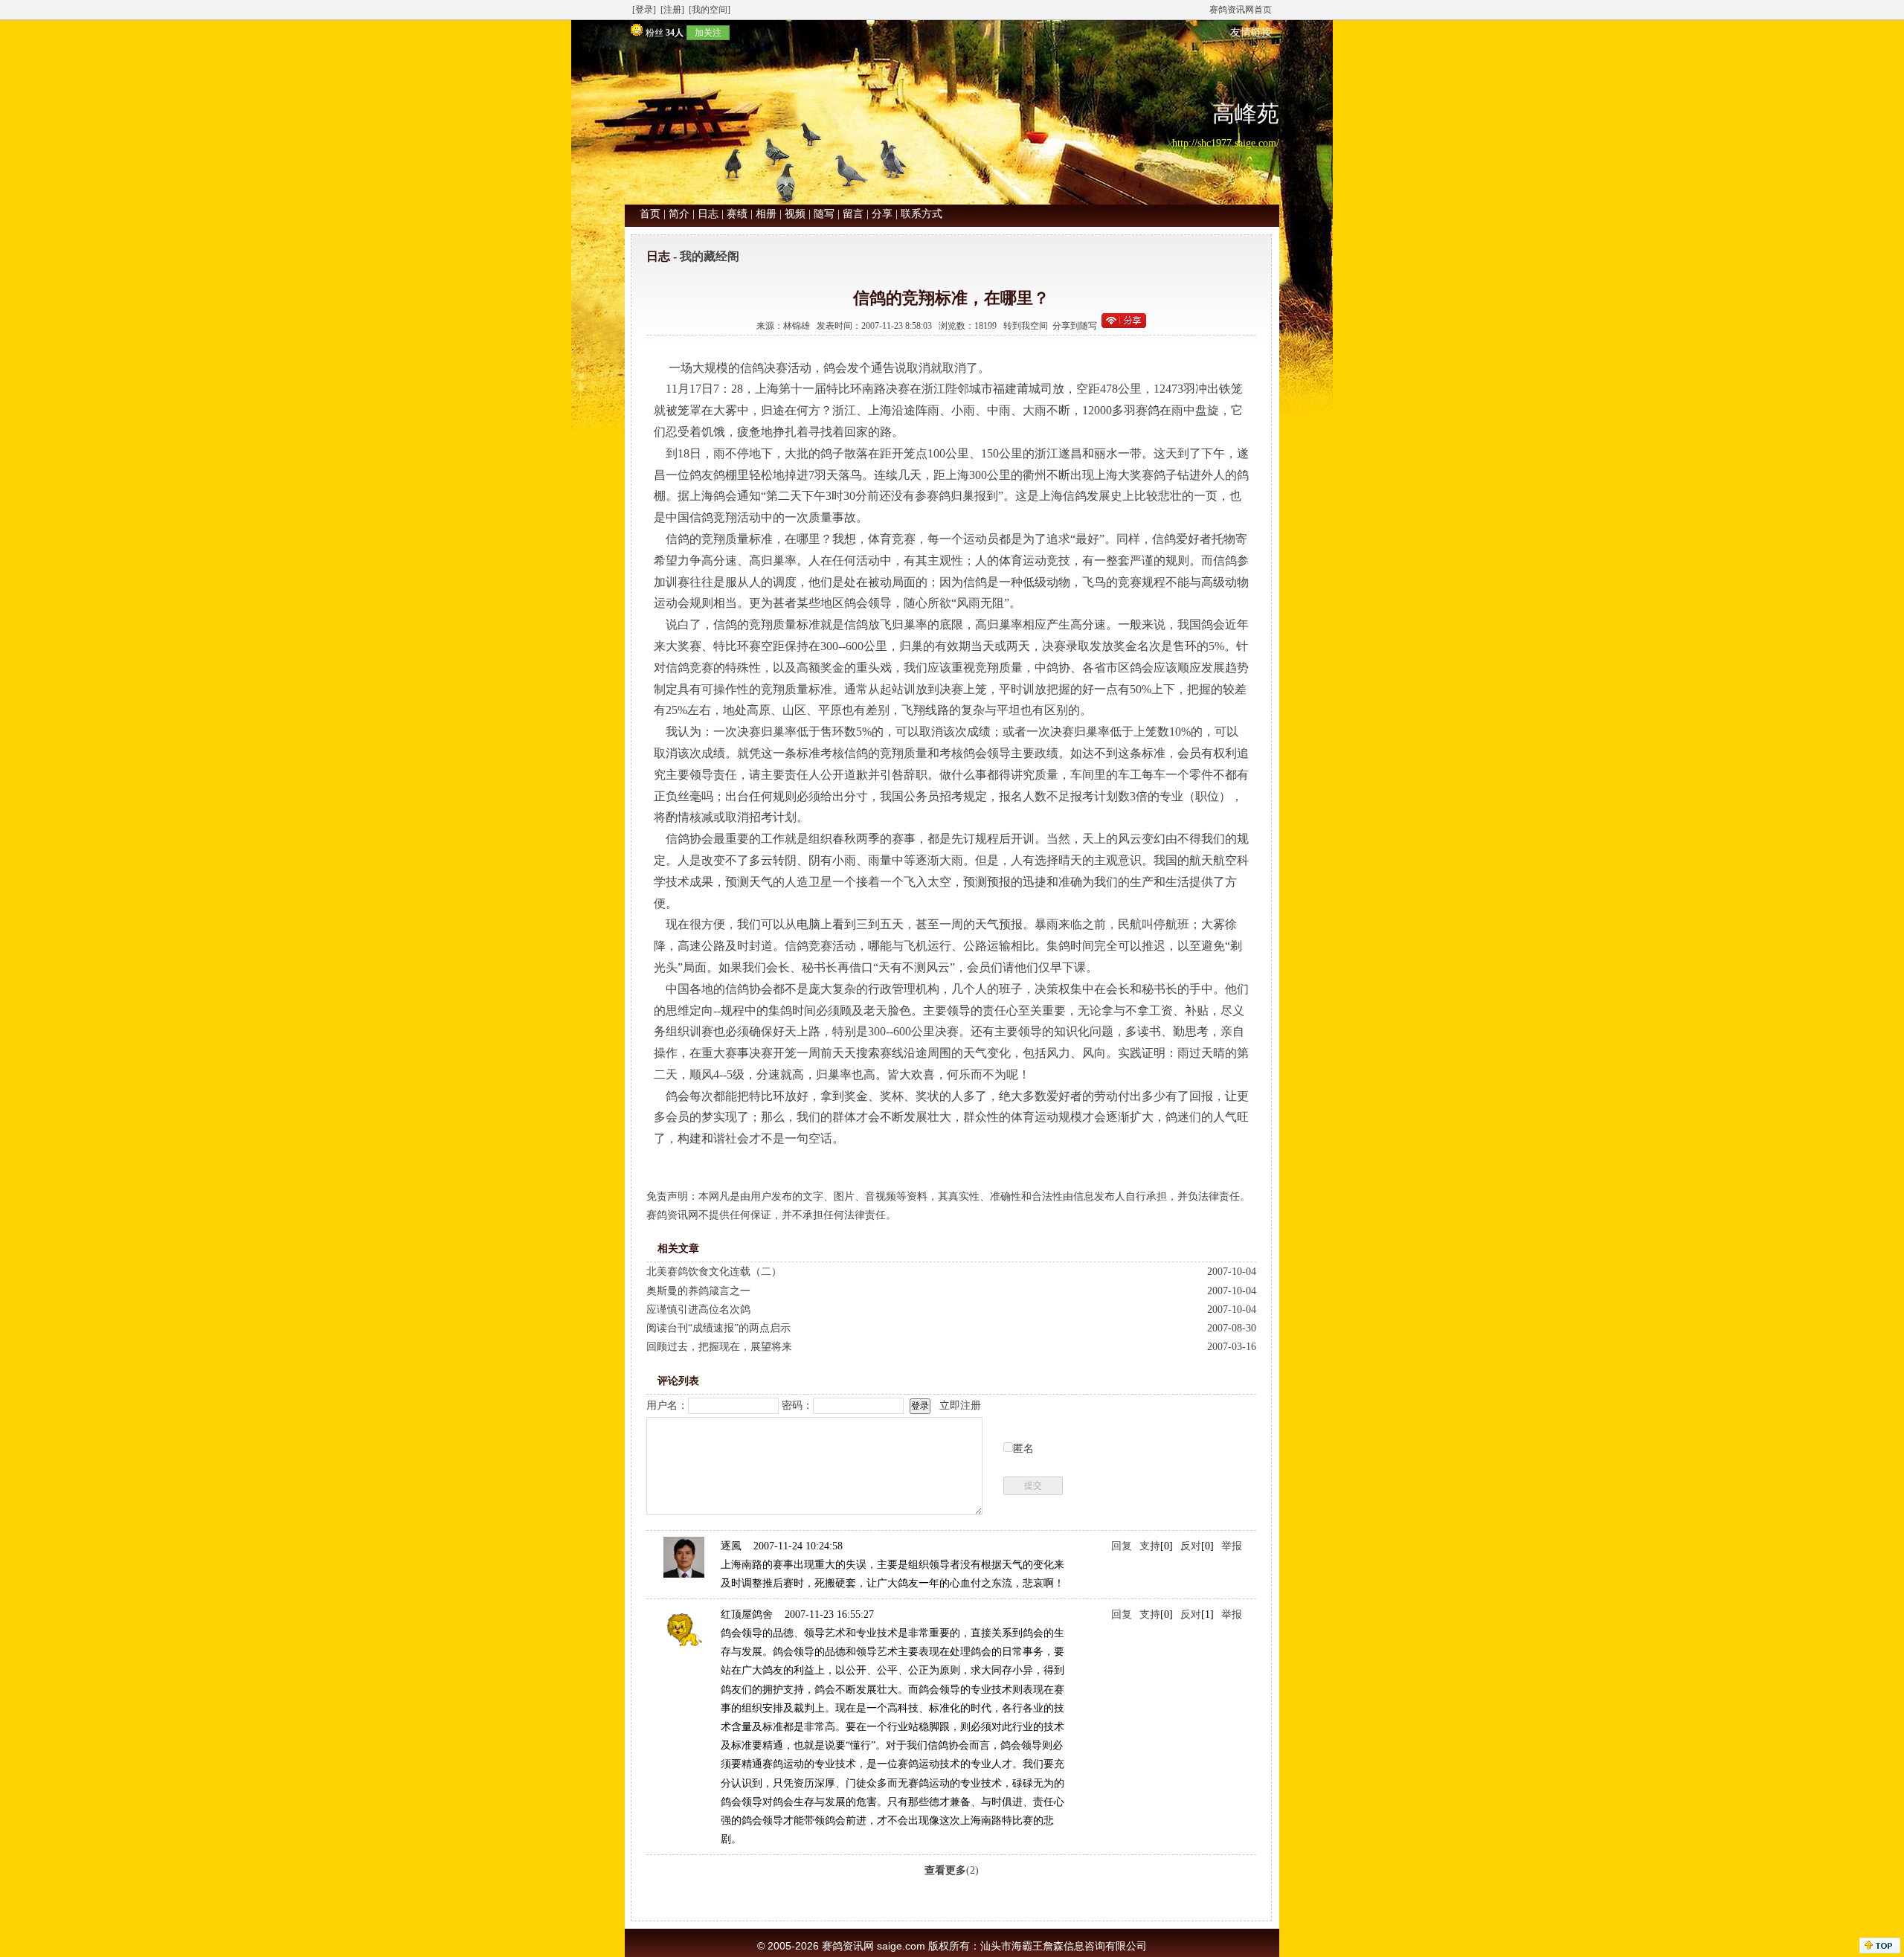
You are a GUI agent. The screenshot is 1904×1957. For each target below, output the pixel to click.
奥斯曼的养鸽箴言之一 (698, 1291)
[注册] (672, 10)
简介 (679, 214)
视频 (795, 214)
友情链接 (1251, 32)
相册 (766, 214)
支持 (1150, 1546)
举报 (1232, 1546)
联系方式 (922, 214)
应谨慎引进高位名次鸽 (698, 1310)
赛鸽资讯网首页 (1241, 10)
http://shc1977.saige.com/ (1226, 143)
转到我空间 (1026, 326)
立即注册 (960, 1405)
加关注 (708, 33)
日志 (708, 214)
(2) (952, 1870)
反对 (1191, 1546)
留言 (853, 214)
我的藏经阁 (710, 256)
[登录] (644, 10)
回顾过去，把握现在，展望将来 (719, 1347)
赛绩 (737, 214)
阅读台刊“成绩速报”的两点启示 (718, 1328)
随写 (824, 214)
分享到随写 (1075, 326)
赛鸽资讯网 (848, 1946)
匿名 (1023, 1449)
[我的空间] (710, 10)
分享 (882, 214)
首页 (650, 214)
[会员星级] (634, 32)
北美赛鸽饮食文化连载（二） (714, 1272)
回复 (1122, 1546)
